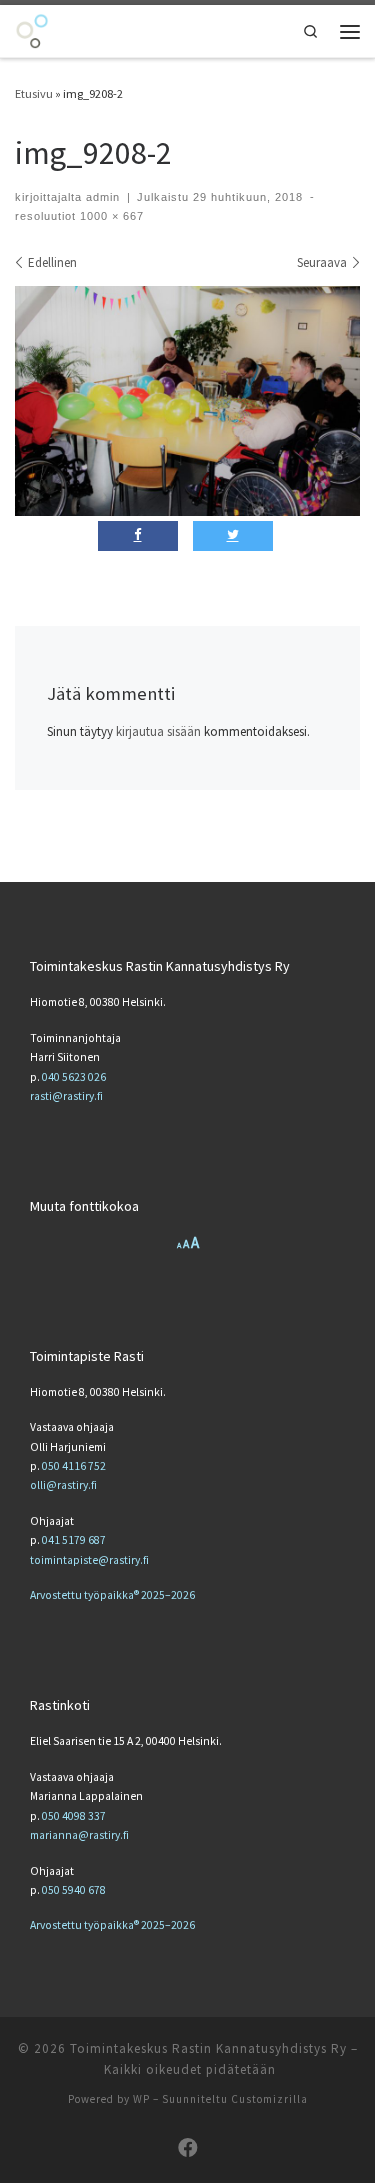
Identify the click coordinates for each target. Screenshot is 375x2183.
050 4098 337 (74, 1816)
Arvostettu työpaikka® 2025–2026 (112, 1595)
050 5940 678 (74, 1890)
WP (141, 2099)
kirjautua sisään (158, 731)
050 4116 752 (74, 1466)
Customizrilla (269, 2099)
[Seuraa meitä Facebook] (188, 2148)
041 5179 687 (74, 1540)
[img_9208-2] (187, 401)
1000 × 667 (110, 216)
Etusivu (34, 93)
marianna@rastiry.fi (79, 1835)
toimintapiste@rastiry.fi (89, 1560)
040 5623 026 (74, 1077)
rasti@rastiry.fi (66, 1096)
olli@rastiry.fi (63, 1485)
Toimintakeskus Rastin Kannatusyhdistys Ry (208, 2048)
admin (103, 197)
